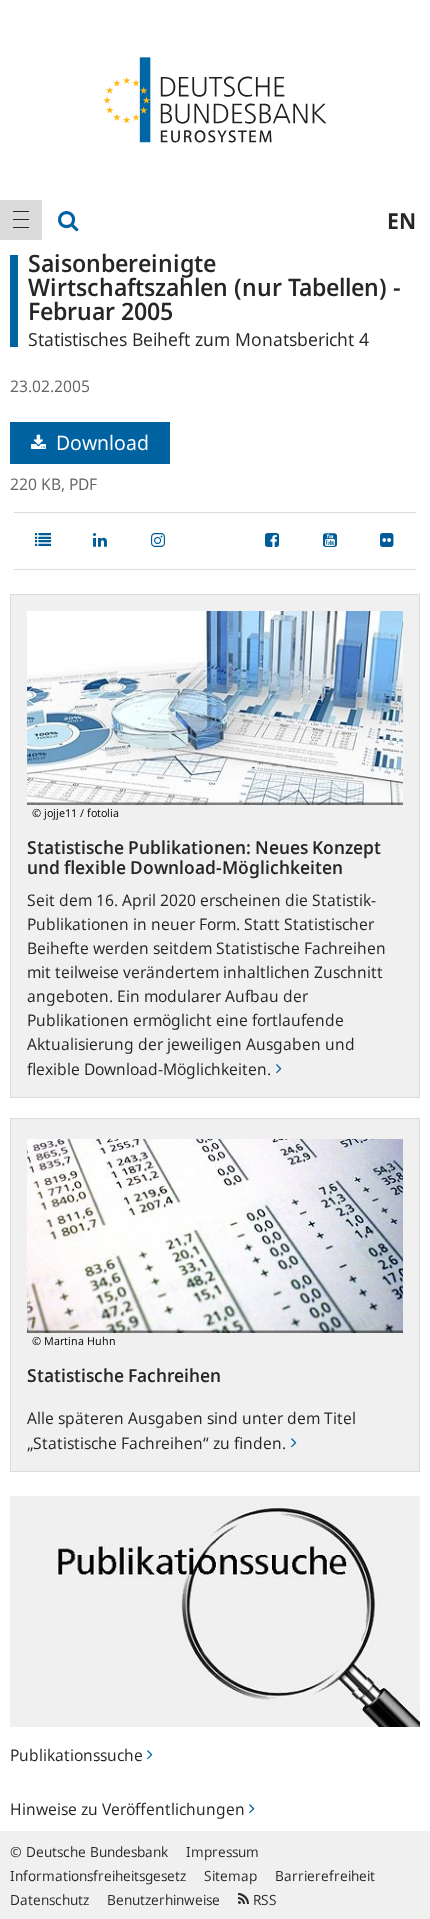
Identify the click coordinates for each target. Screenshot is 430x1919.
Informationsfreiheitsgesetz (98, 1875)
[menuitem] (21, 220)
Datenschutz (49, 1899)
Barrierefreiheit (325, 1875)
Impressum (222, 1851)
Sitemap (230, 1875)
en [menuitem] (401, 220)
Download (100, 442)
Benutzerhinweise (163, 1899)
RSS (263, 1899)
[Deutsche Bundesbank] (215, 98)
